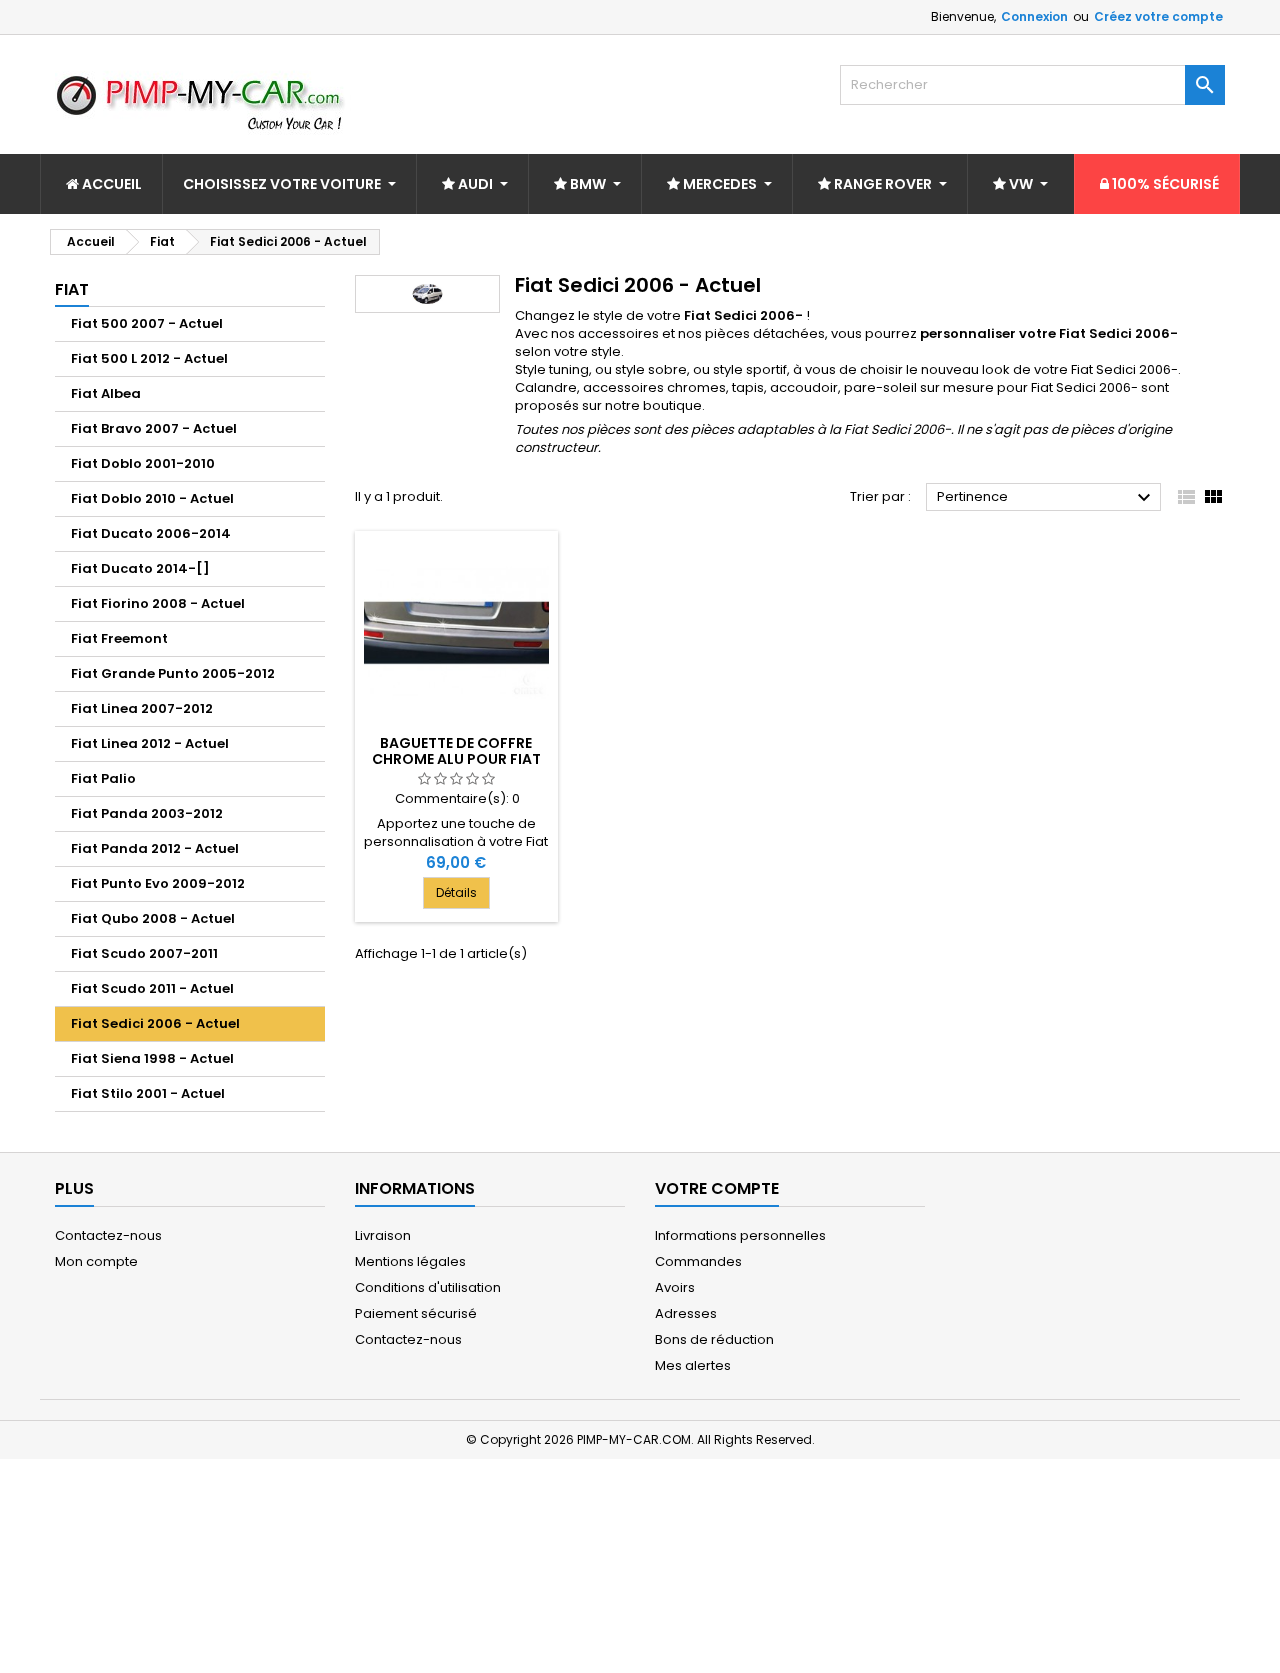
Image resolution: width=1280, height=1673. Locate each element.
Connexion (1034, 16)
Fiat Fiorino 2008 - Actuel (158, 603)
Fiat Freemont (119, 638)
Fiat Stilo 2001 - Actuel (148, 1093)
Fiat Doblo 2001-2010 (143, 463)
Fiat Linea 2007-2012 (142, 708)
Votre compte (717, 1188)
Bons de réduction (714, 1339)
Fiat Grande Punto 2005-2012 (173, 673)
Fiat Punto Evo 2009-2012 (158, 883)
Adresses (686, 1313)
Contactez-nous (108, 1235)
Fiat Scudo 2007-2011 (144, 953)
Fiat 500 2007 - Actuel (147, 323)
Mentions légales (410, 1261)
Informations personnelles (740, 1235)
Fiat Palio (103, 778)
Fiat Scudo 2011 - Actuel (152, 988)
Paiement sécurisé (416, 1313)
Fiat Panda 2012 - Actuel (155, 848)
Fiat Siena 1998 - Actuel (152, 1058)
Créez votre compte (1158, 16)
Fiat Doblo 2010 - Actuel (152, 498)
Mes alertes (693, 1365)
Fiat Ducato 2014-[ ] (140, 568)
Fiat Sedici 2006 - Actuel (155, 1023)
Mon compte (96, 1261)
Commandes (698, 1261)
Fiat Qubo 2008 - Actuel (153, 918)
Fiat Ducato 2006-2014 (151, 533)
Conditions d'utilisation (428, 1287)
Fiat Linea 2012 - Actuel (150, 743)
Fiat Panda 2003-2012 (147, 813)
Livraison (383, 1235)
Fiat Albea (106, 393)
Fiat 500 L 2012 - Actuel (149, 358)
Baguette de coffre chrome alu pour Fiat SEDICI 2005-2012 (456, 759)
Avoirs (675, 1287)
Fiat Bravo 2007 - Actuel (154, 428)
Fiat (72, 289)
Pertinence (1046, 498)
